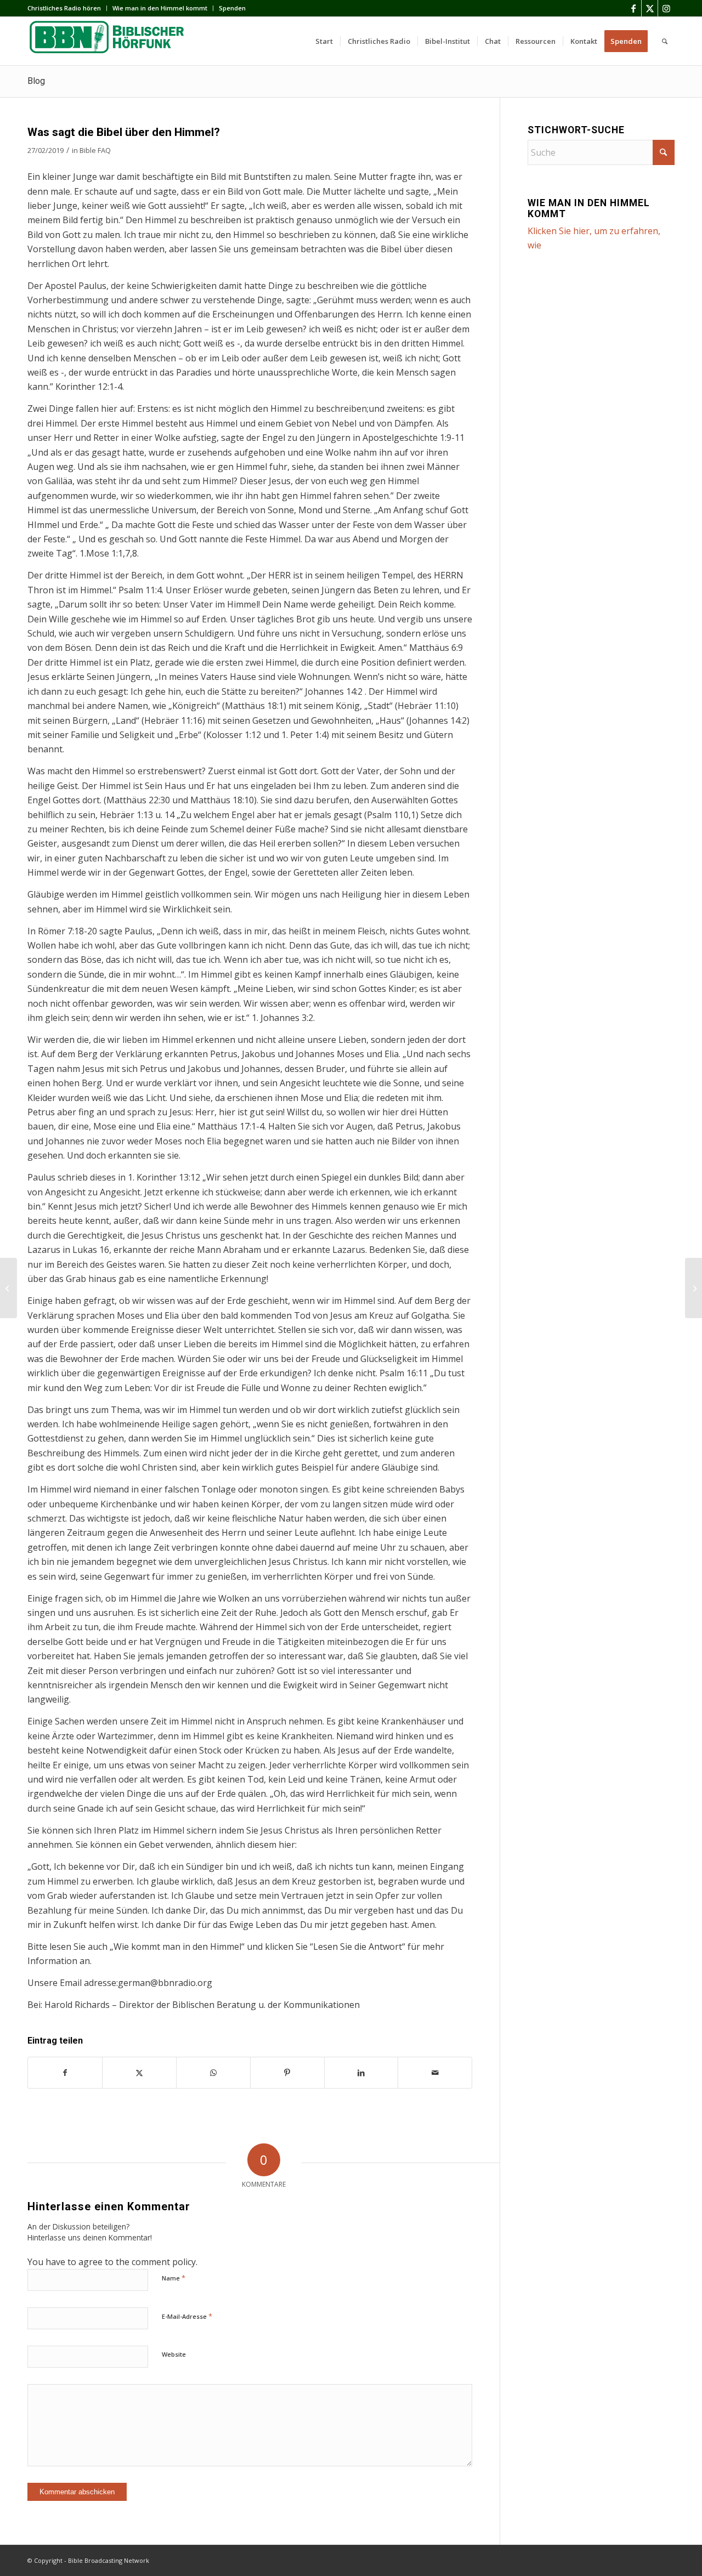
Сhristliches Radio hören (64, 8)
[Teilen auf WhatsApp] (213, 2073)
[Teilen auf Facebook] (65, 2073)
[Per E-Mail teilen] (435, 2073)
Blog (36, 81)
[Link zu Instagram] (666, 8)
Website (174, 2354)
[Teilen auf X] (139, 2073)
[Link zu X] (650, 8)
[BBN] (110, 41)
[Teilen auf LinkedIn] (361, 2073)
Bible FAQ (95, 150)
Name (174, 2278)
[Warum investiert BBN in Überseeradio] (9, 1288)
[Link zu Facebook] (633, 8)
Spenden (232, 8)
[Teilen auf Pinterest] (287, 2073)
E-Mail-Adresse (187, 2316)
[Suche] (665, 41)
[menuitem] (67, 8)
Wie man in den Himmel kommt (160, 8)
